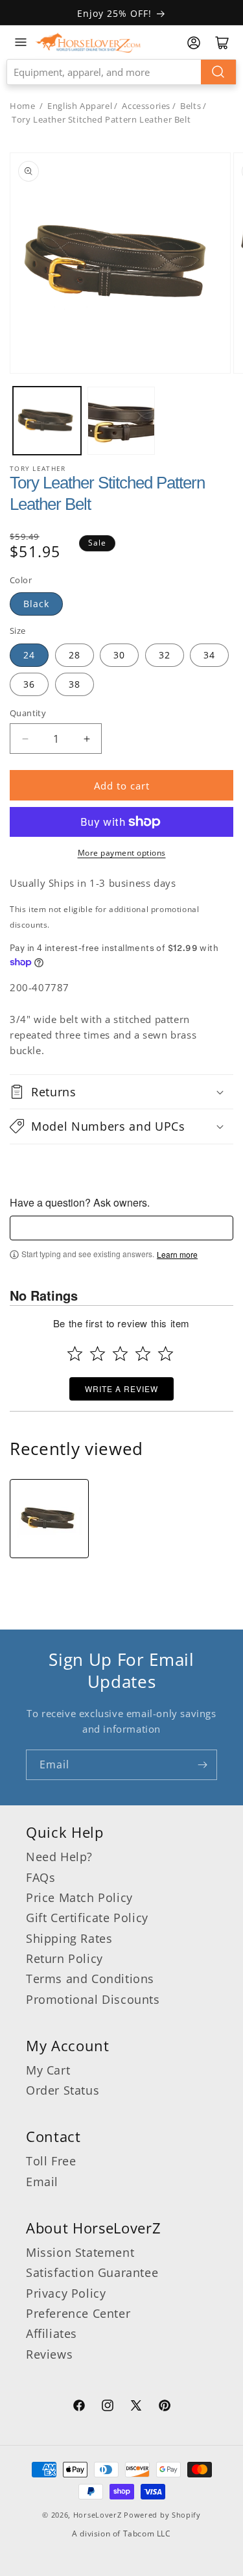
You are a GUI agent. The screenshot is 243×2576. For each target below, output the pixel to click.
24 (29, 655)
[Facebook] (79, 2407)
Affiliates (52, 2333)
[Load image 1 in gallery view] (47, 421)
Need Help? (59, 1857)
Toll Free (51, 2161)
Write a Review (121, 1389)
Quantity (28, 713)
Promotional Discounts (93, 1999)
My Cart (48, 2070)
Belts (191, 106)
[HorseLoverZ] (88, 42)
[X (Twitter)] (136, 2407)
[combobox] (121, 72)
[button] (121, 1092)
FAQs (40, 1877)
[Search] (218, 72)
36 (29, 684)
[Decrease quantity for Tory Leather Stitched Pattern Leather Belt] (25, 739)
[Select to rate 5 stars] (166, 1354)
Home (22, 106)
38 (75, 684)
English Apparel (80, 106)
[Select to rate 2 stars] (98, 1354)
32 (165, 655)
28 (75, 655)
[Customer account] (194, 43)
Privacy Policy (66, 2293)
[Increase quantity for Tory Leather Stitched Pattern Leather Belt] (87, 739)
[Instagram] (108, 2407)
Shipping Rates (69, 1938)
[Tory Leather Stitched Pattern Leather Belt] (49, 1519)
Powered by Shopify (162, 2515)
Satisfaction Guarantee (92, 2272)
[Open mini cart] (222, 43)
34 (209, 655)
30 (119, 655)
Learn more (177, 1255)
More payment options (122, 853)
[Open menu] (21, 42)
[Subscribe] (202, 1765)
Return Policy (64, 1958)
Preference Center (78, 2313)
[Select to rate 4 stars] (143, 1354)
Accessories (146, 106)
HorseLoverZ (98, 2515)
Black (36, 604)
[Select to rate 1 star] (75, 1354)
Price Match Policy (79, 1897)
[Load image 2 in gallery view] (121, 421)
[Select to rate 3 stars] (120, 1354)
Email (42, 2182)
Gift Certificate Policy (87, 1918)
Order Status (63, 2090)
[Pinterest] (165, 2407)
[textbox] (121, 1228)
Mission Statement (80, 2252)
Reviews (49, 2354)
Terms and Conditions (90, 1979)
